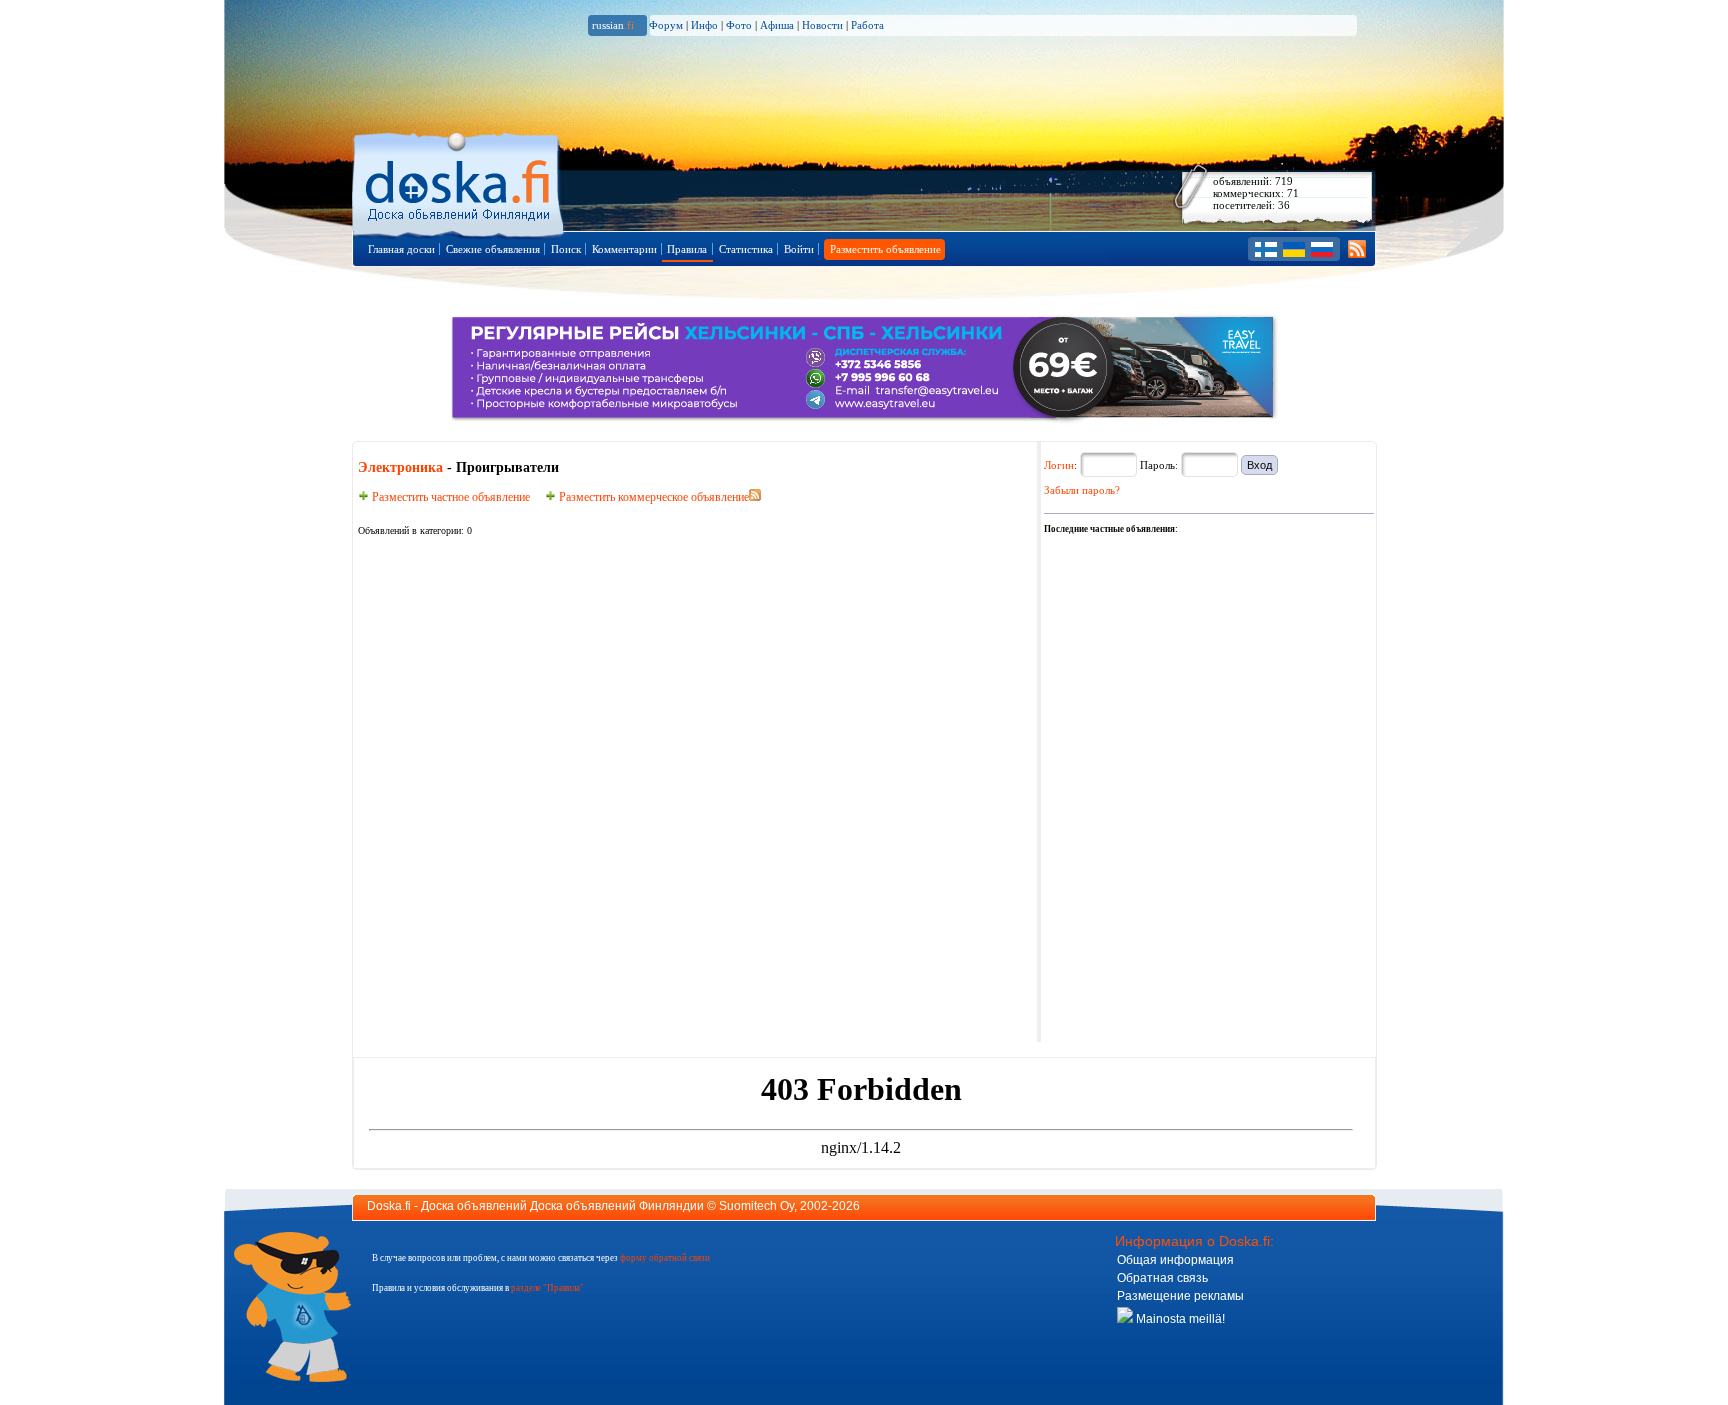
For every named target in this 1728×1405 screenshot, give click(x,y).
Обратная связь (1162, 1278)
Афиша (777, 25)
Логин (1059, 465)
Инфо (704, 25)
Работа (867, 25)
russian (613, 25)
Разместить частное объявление (449, 497)
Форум (666, 25)
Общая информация (1175, 1260)
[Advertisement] (1194, 662)
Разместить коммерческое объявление (652, 497)
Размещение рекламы (1180, 1296)
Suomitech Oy (756, 1206)
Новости (822, 25)
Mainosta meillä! (1179, 1319)
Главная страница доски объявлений (459, 181)
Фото (739, 25)
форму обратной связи (665, 1258)
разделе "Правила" (547, 1288)
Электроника (400, 467)
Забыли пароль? (1082, 490)
